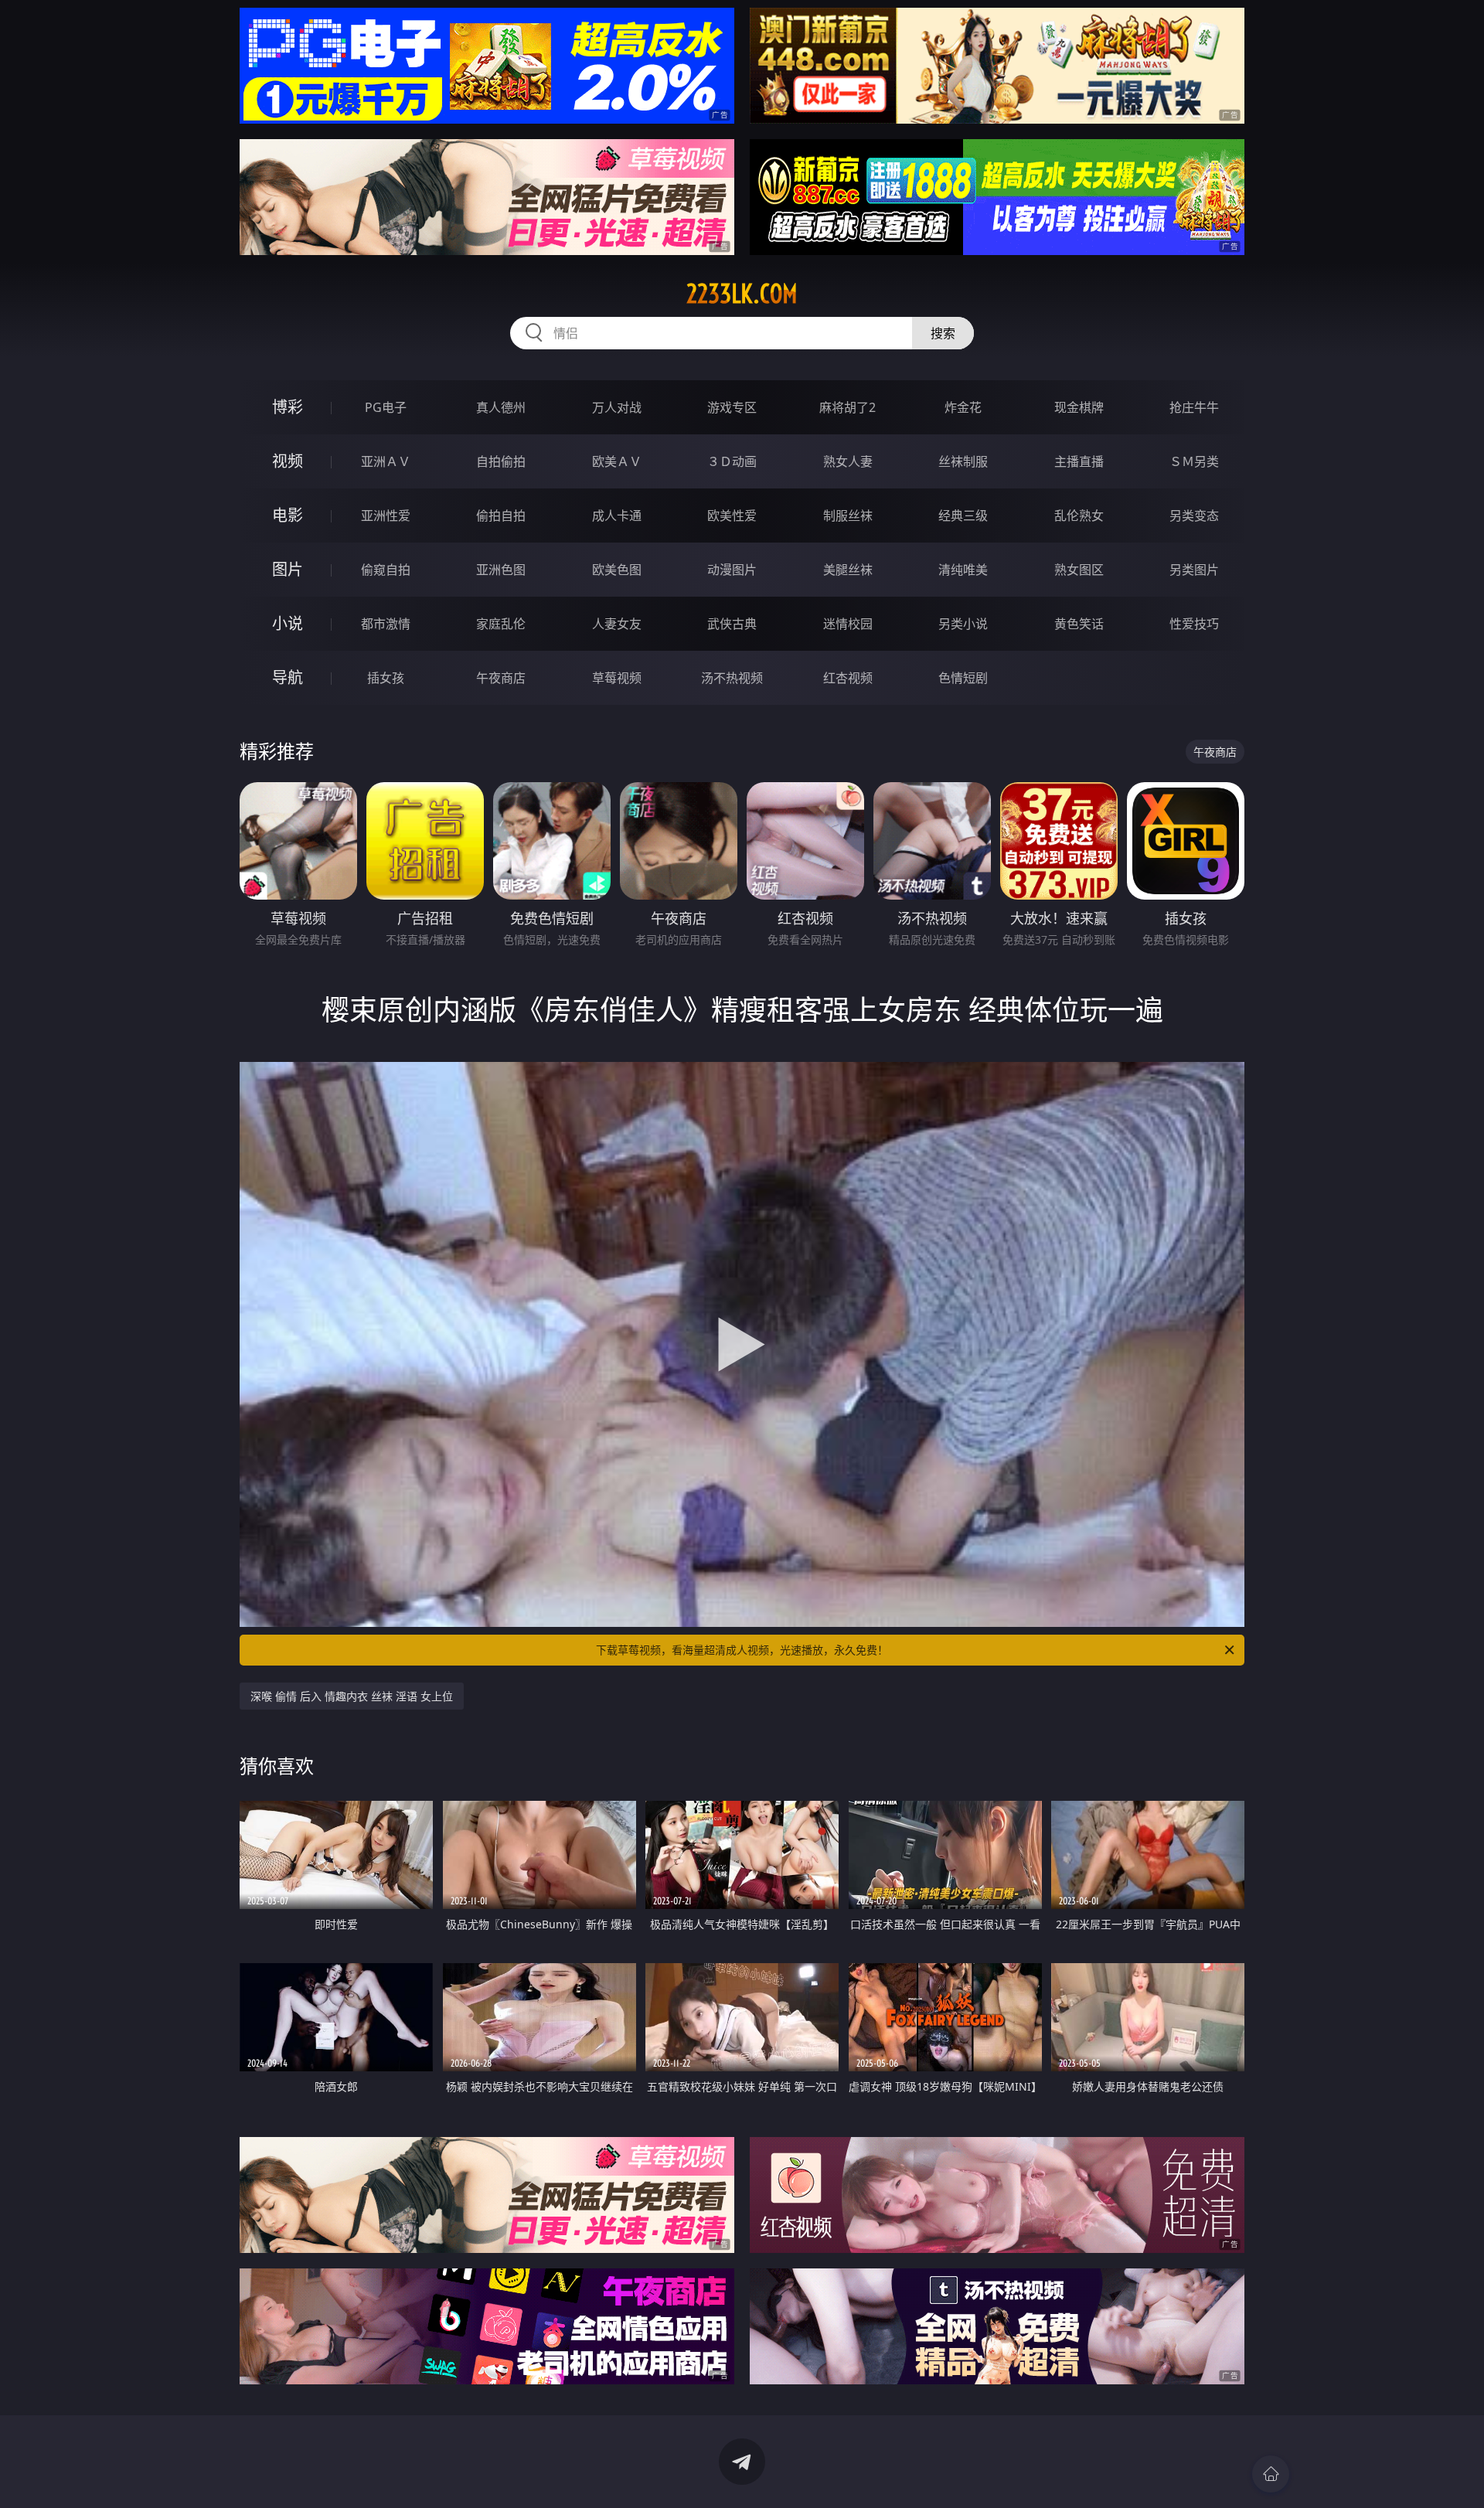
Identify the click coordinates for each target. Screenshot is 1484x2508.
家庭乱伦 (501, 624)
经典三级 (963, 516)
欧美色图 (617, 570)
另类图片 (1194, 570)
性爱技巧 (1194, 624)
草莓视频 (617, 678)
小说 (288, 623)
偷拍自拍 (501, 516)
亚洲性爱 (386, 516)
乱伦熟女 (1079, 516)
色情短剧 (963, 678)
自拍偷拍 (501, 461)
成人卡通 (617, 516)
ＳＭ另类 (1194, 461)
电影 (288, 515)
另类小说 (963, 624)
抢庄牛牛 (1194, 407)
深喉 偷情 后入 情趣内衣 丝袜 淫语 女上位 (352, 1696)
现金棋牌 (1079, 407)
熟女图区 (1079, 570)
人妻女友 (617, 624)
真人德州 (501, 407)
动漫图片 (732, 570)
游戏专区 (732, 407)
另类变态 (1194, 516)
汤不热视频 (732, 678)
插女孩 (386, 678)
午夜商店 (501, 678)
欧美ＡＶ (617, 461)
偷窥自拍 (386, 570)
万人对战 (617, 407)
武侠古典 (732, 624)
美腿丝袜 (848, 570)
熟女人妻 (848, 461)
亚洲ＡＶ (386, 461)
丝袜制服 (963, 461)
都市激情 (386, 624)
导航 (288, 677)
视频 (288, 461)
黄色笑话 (1079, 624)
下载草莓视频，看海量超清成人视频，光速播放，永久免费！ (742, 1650)
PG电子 (386, 407)
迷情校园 (848, 624)
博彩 (288, 407)
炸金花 (963, 407)
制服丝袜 (848, 516)
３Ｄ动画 (732, 461)
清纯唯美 (963, 570)
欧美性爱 (732, 516)
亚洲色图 (501, 570)
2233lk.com (742, 294)
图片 (288, 569)
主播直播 (1079, 461)
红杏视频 (848, 678)
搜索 (943, 333)
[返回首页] (1271, 2474)
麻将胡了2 (848, 407)
